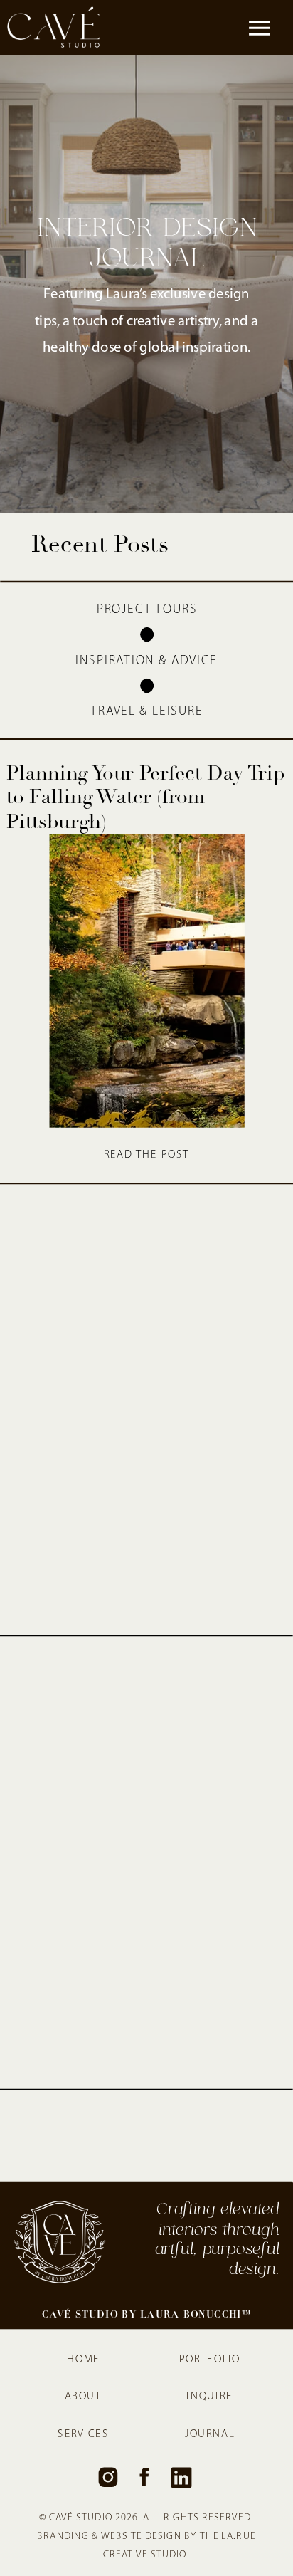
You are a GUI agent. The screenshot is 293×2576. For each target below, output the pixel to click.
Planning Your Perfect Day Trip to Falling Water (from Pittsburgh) (145, 797)
